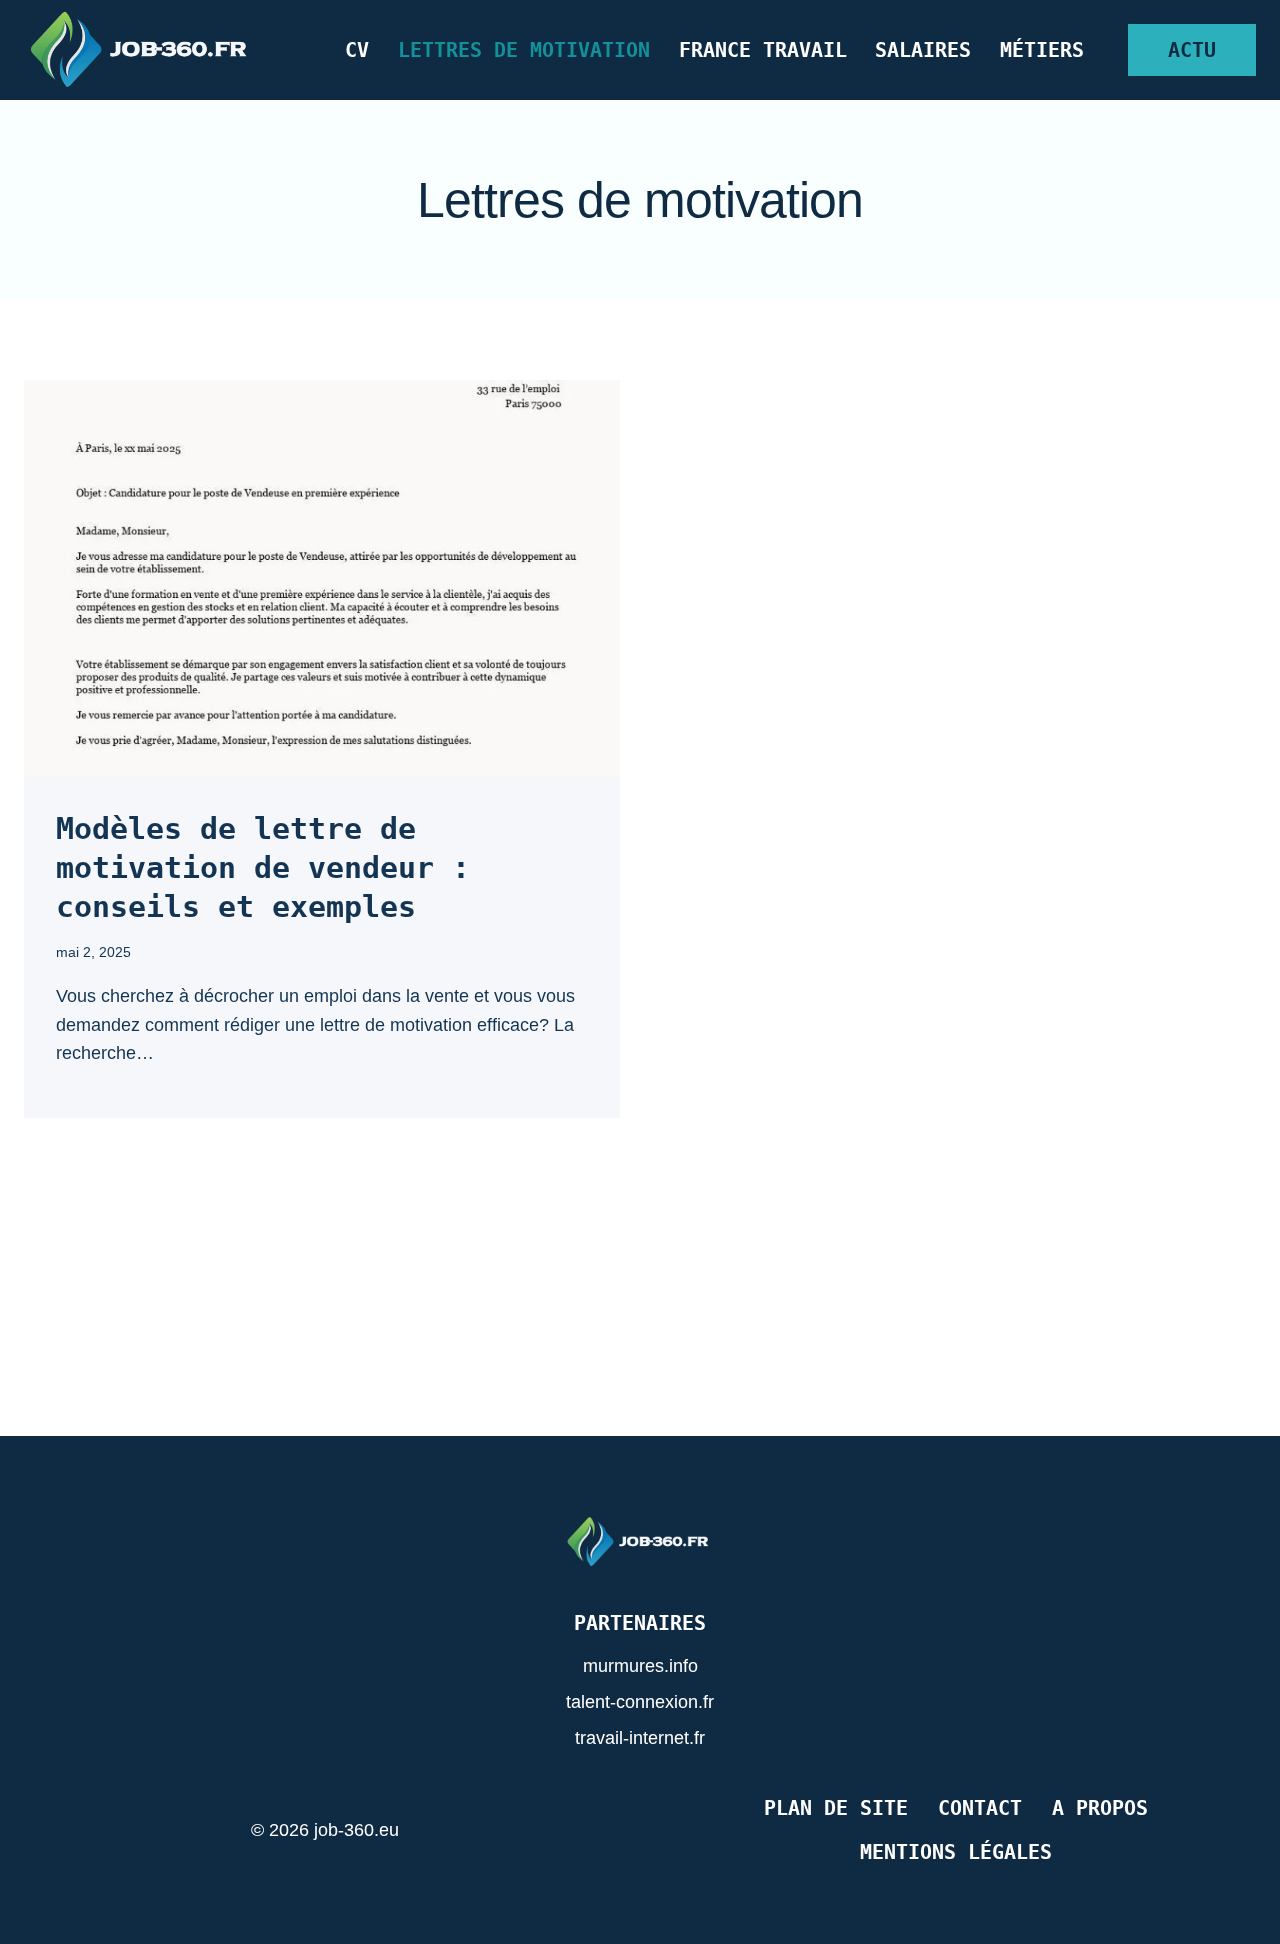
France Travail (763, 50)
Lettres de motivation (524, 50)
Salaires (923, 50)
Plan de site (836, 1808)
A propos (1100, 1808)
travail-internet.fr (640, 1738)
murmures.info (640, 1666)
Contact (980, 1808)
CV (357, 50)
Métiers (1042, 50)
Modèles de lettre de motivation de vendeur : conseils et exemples (263, 867)
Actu (1192, 50)
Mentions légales (956, 1852)
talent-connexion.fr (640, 1702)
